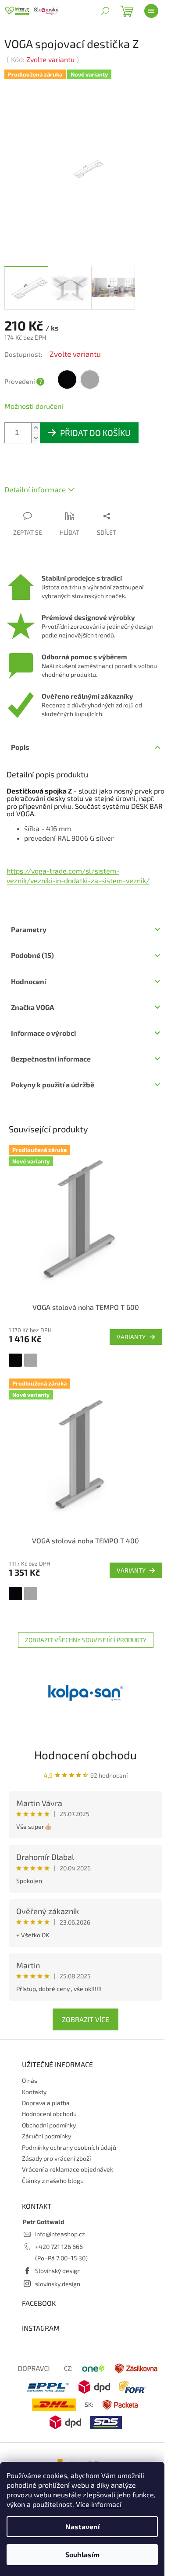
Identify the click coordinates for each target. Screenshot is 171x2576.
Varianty (131, 1337)
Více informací (99, 2504)
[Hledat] (105, 11)
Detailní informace (35, 489)
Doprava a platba (46, 2103)
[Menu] (151, 11)
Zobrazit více (85, 2019)
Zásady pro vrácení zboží (56, 2158)
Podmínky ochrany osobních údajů (69, 2147)
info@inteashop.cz (60, 2234)
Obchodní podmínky (49, 2125)
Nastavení (82, 2526)
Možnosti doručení (34, 406)
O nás (30, 2080)
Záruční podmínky (46, 2136)
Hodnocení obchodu (85, 1755)
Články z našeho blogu (53, 2181)
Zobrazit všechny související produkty (86, 1640)
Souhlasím (82, 2554)
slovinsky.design (58, 2284)
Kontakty (34, 2092)
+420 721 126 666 (59, 2247)
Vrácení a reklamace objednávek (68, 2169)
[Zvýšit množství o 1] (36, 428)
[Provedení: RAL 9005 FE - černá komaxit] (15, 1360)
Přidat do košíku (95, 433)
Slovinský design (58, 2271)
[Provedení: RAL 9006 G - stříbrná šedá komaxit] (31, 1360)
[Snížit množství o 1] (36, 438)
